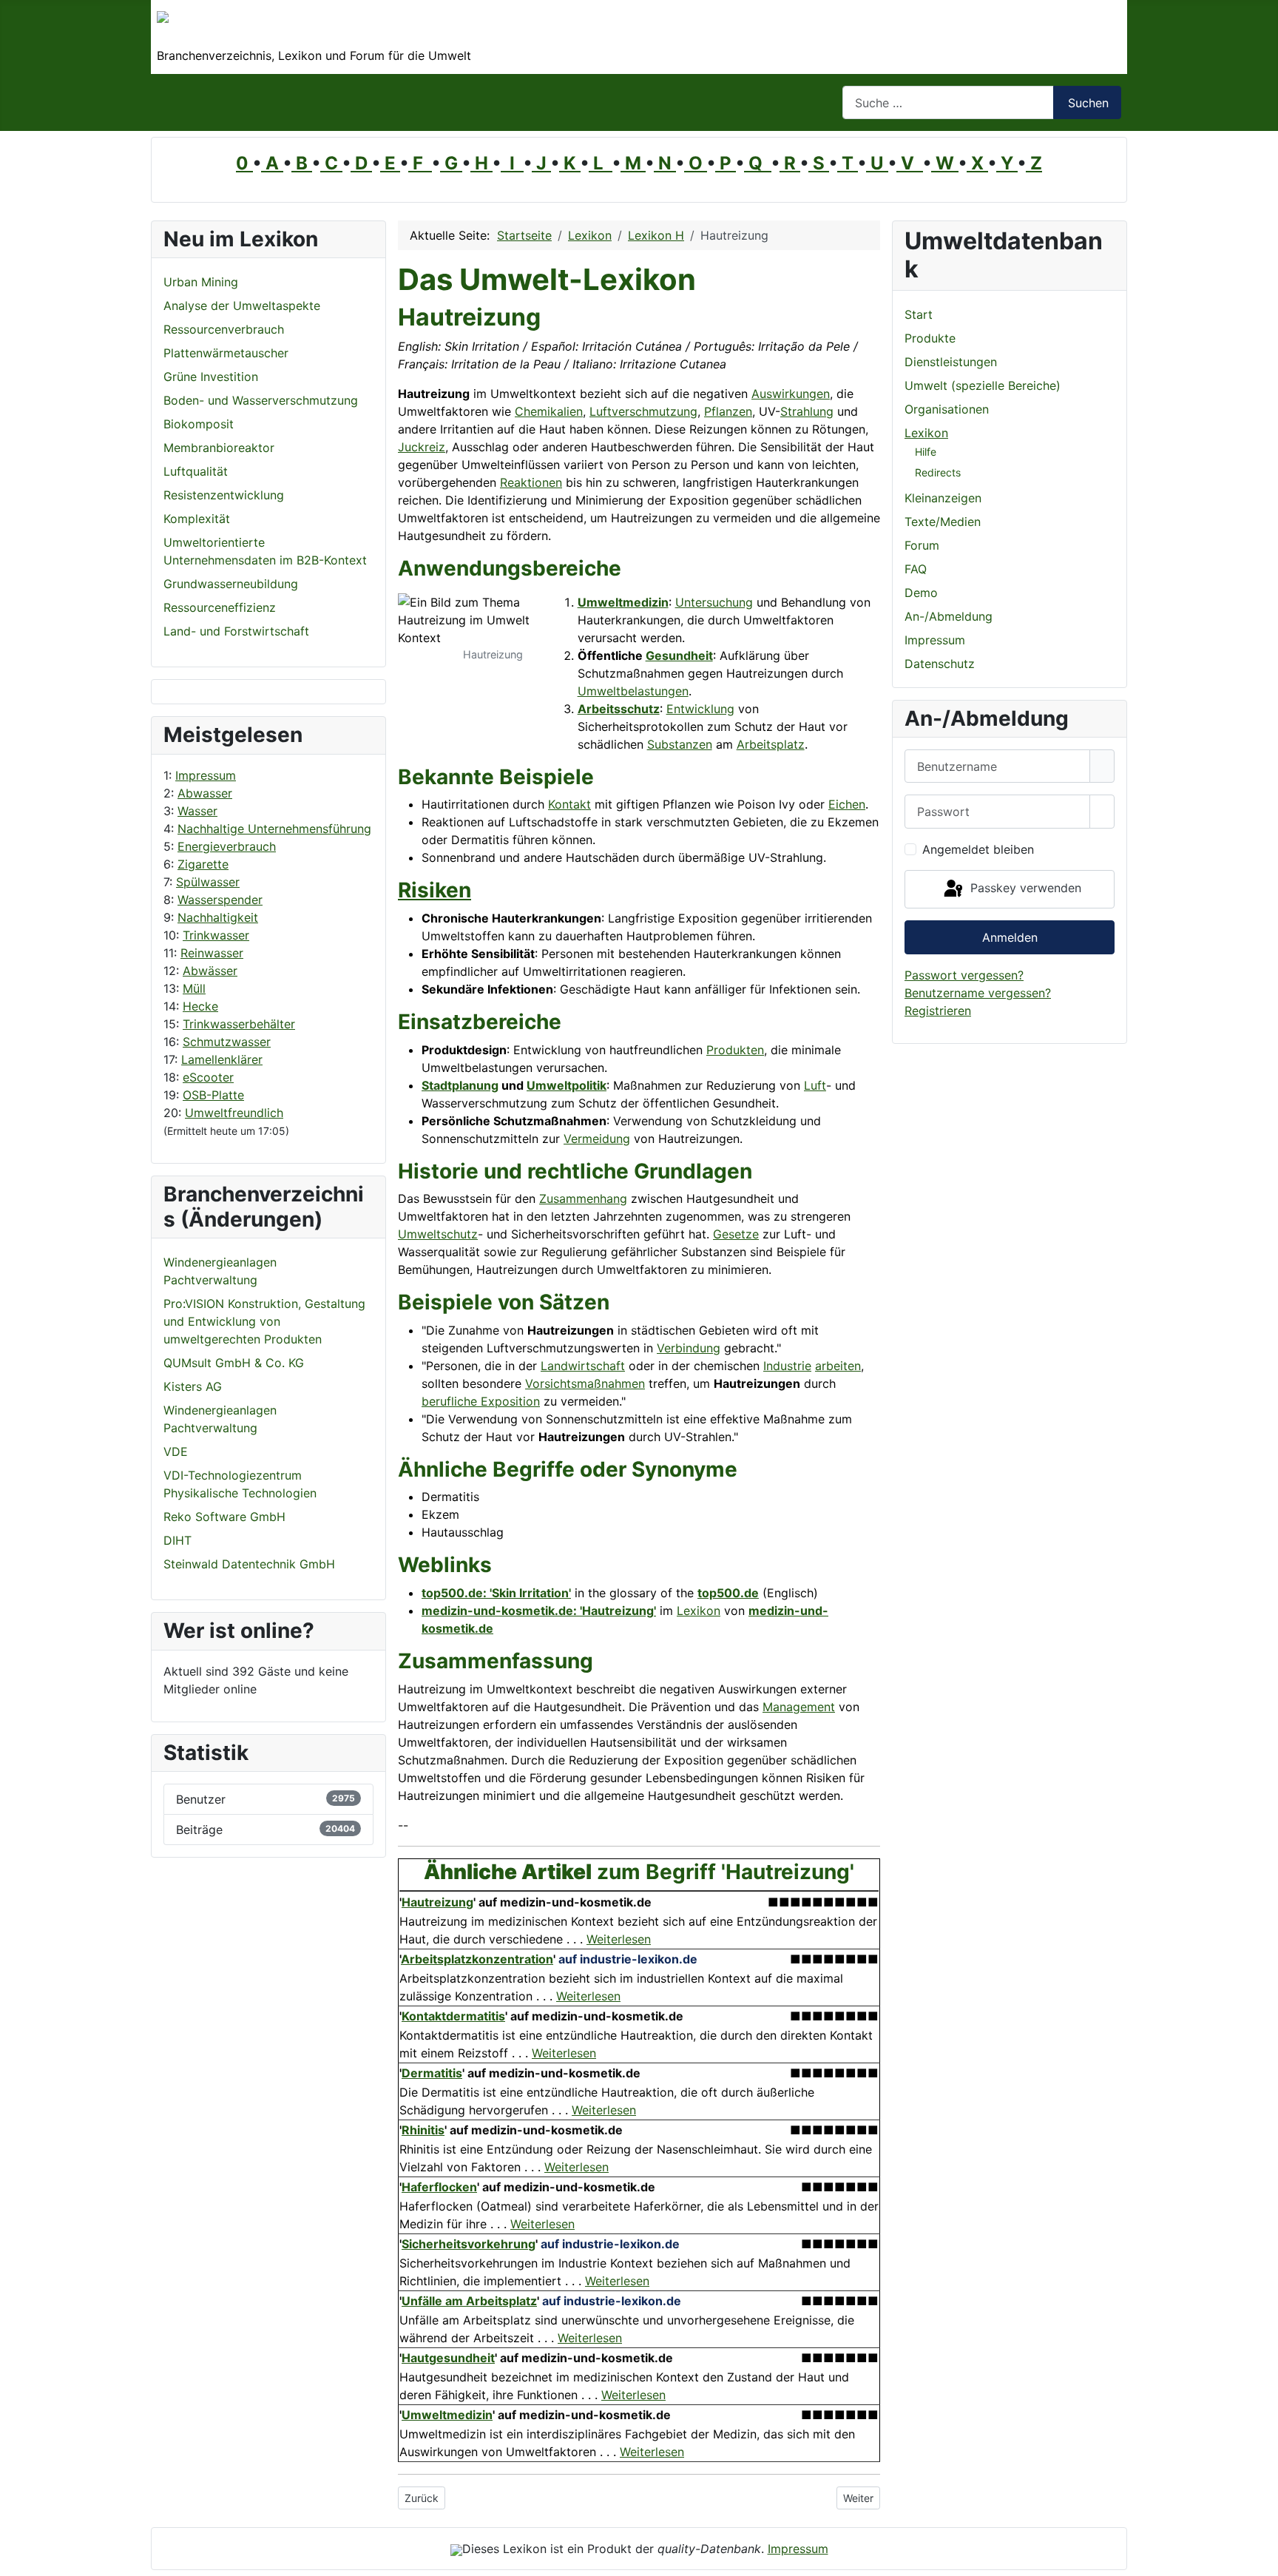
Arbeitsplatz (771, 744)
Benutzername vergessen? (978, 993)
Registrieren (938, 1011)
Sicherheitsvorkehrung (469, 2244)
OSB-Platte (213, 1095)
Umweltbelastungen (633, 691)
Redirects (938, 472)
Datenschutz (940, 664)
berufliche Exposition (481, 1401)
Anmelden (1010, 937)
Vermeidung (597, 1139)
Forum (922, 545)
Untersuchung (714, 602)
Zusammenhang (583, 1198)
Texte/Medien (943, 522)
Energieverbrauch (227, 846)
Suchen (1088, 103)
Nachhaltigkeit (218, 917)
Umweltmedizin (623, 602)
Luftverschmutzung (643, 411)
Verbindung (689, 1348)
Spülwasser (208, 882)
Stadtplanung (460, 1085)
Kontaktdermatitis (453, 2016)
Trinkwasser (216, 935)
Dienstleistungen (951, 362)
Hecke (200, 1006)
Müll (194, 988)
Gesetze (736, 1234)
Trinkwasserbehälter (239, 1024)
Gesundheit (679, 655)
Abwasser (205, 793)
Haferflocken (439, 2187)
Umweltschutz (438, 1234)
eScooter (208, 1077)
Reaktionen (531, 482)
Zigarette (203, 864)
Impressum (206, 775)
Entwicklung (700, 709)
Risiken (435, 890)
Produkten (735, 1050)
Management (799, 1707)
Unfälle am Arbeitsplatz (469, 2301)
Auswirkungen (791, 394)
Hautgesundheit (448, 2358)
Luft (815, 1085)
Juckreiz (422, 447)
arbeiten (838, 1366)
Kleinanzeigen (943, 498)
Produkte (930, 338)
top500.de (728, 1593)
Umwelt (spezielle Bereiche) (983, 385)
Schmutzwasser (227, 1042)
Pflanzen (728, 411)
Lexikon (699, 1611)
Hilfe (926, 452)
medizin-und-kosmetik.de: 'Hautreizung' (539, 1611)
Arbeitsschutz (619, 709)
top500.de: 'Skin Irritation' (496, 1593)
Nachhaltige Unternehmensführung (274, 829)
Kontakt (569, 804)
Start (919, 314)
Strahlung (807, 411)
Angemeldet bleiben (978, 849)
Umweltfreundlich (234, 1113)
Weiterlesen (619, 1939)
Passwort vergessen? (964, 975)
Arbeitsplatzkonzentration (477, 1959)
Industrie (787, 1366)
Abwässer (210, 971)
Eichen (847, 804)
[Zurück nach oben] (1260, 2558)
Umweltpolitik (567, 1085)
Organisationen (947, 409)
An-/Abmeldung (949, 616)
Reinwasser (212, 953)
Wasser (197, 811)
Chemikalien (549, 411)
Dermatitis (432, 2073)
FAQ (916, 569)
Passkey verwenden (1024, 888)
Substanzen (680, 744)
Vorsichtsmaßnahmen (585, 1383)
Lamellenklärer (222, 1059)
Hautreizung (437, 1902)
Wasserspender (220, 900)
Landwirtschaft (583, 1366)
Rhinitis (423, 2130)
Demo (921, 593)
